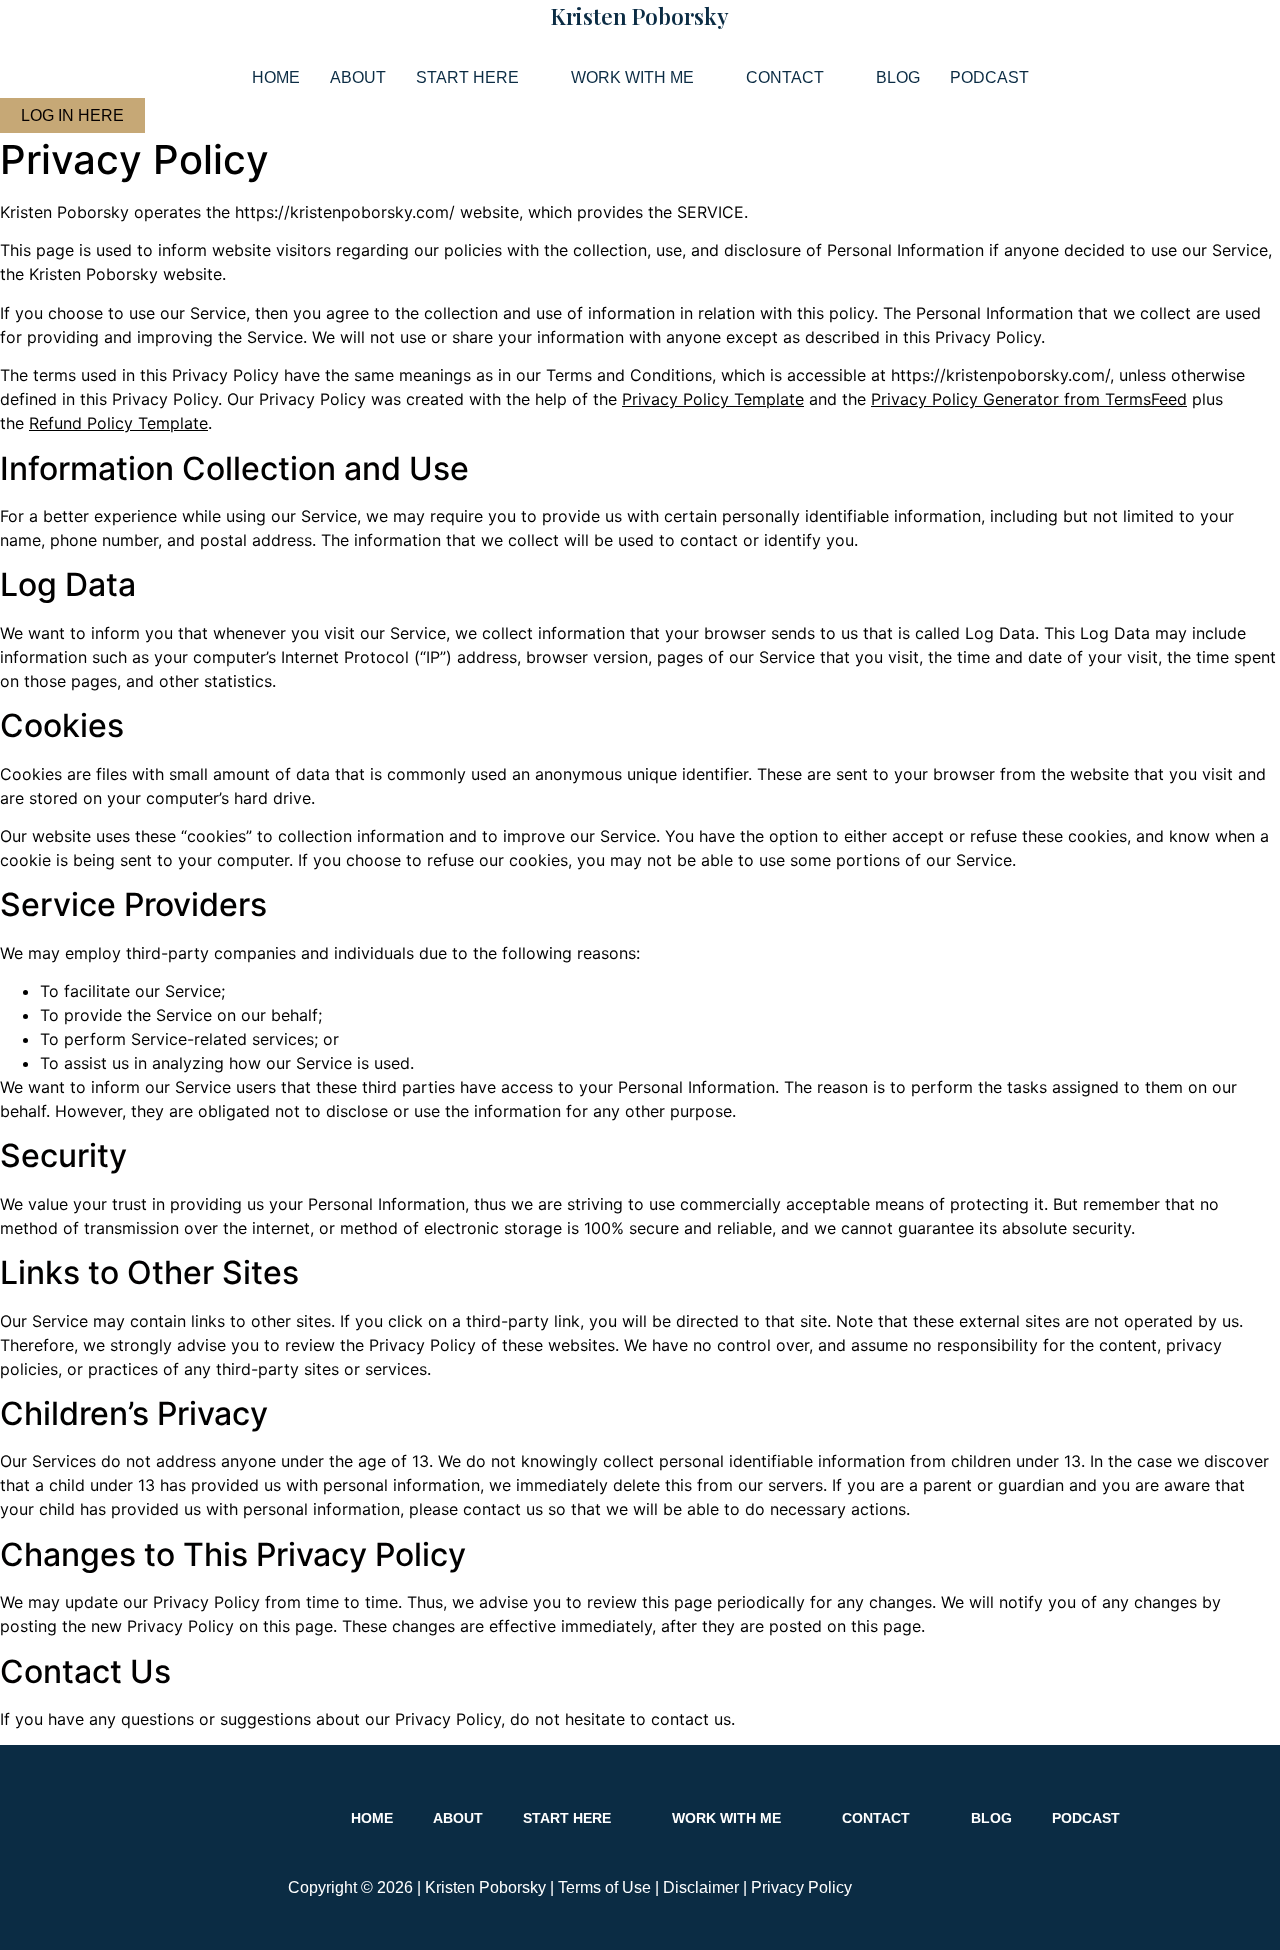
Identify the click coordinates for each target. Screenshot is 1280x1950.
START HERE (467, 77)
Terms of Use (604, 1887)
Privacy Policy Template (713, 399)
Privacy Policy (801, 1887)
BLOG (898, 77)
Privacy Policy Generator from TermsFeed (1029, 399)
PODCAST (989, 77)
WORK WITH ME (632, 77)
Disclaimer (701, 1887)
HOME (276, 77)
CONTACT (785, 77)
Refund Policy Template (118, 423)
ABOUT (358, 77)
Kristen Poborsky (640, 16)
